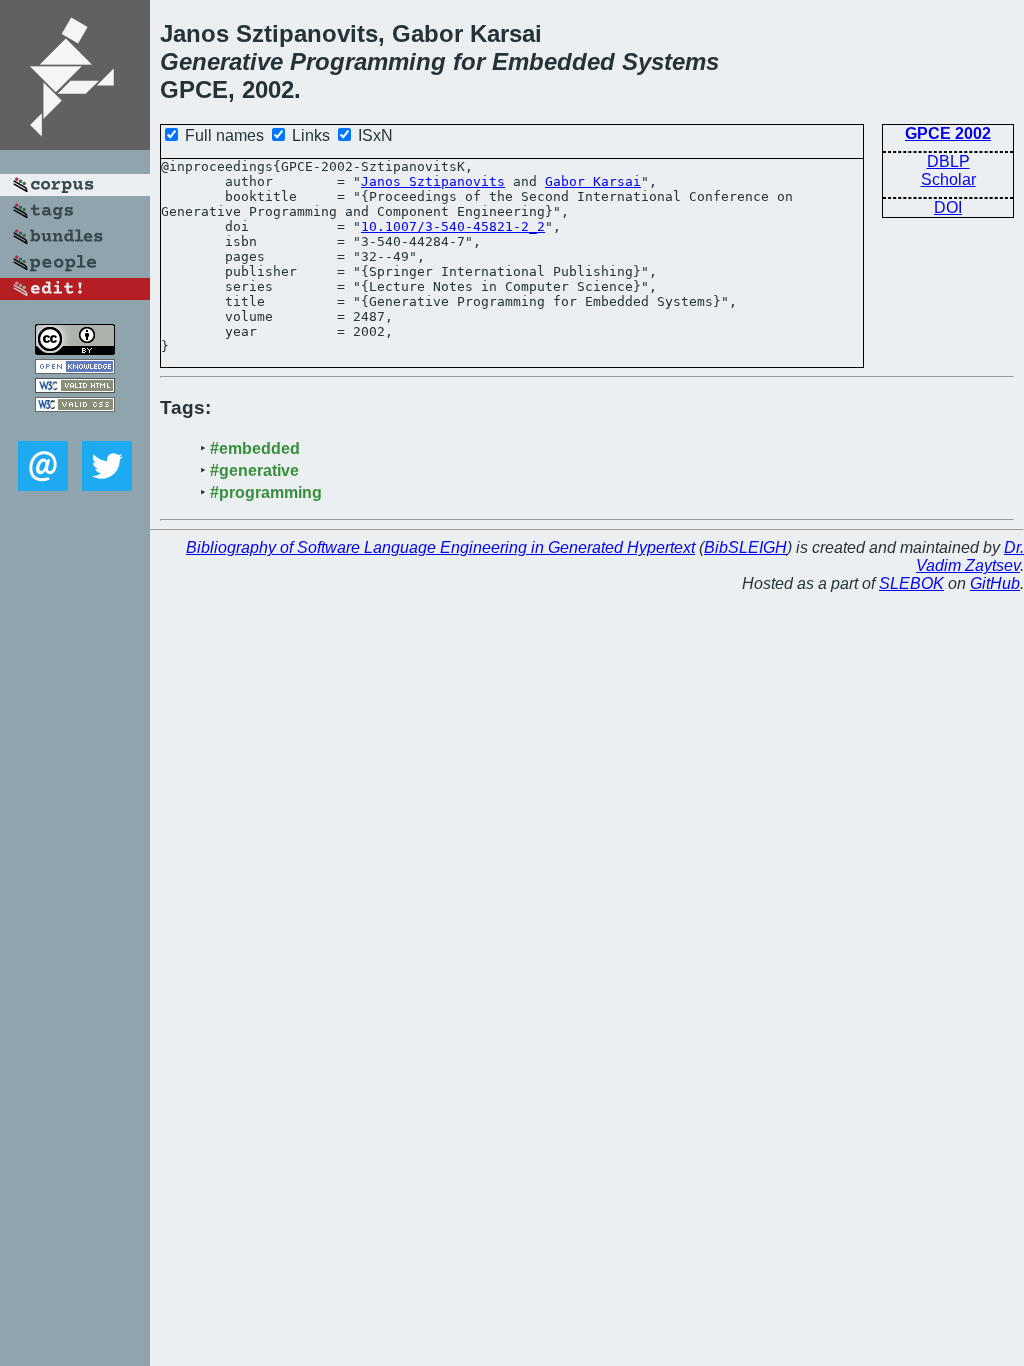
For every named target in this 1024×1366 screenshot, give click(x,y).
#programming (266, 492)
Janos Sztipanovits (433, 181)
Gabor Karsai (593, 181)
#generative (254, 470)
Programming (368, 61)
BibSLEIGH (745, 547)
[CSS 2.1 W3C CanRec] (75, 426)
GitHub (995, 583)
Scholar (948, 179)
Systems (670, 61)
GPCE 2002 (948, 133)
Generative (221, 61)
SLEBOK (911, 583)
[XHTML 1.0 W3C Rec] (75, 387)
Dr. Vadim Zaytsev (970, 556)
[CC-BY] (75, 349)
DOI (948, 207)
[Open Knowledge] (75, 368)
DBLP (948, 161)
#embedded (255, 448)
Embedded (553, 61)
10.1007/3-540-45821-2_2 (453, 226)
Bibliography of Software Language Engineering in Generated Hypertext (440, 547)
